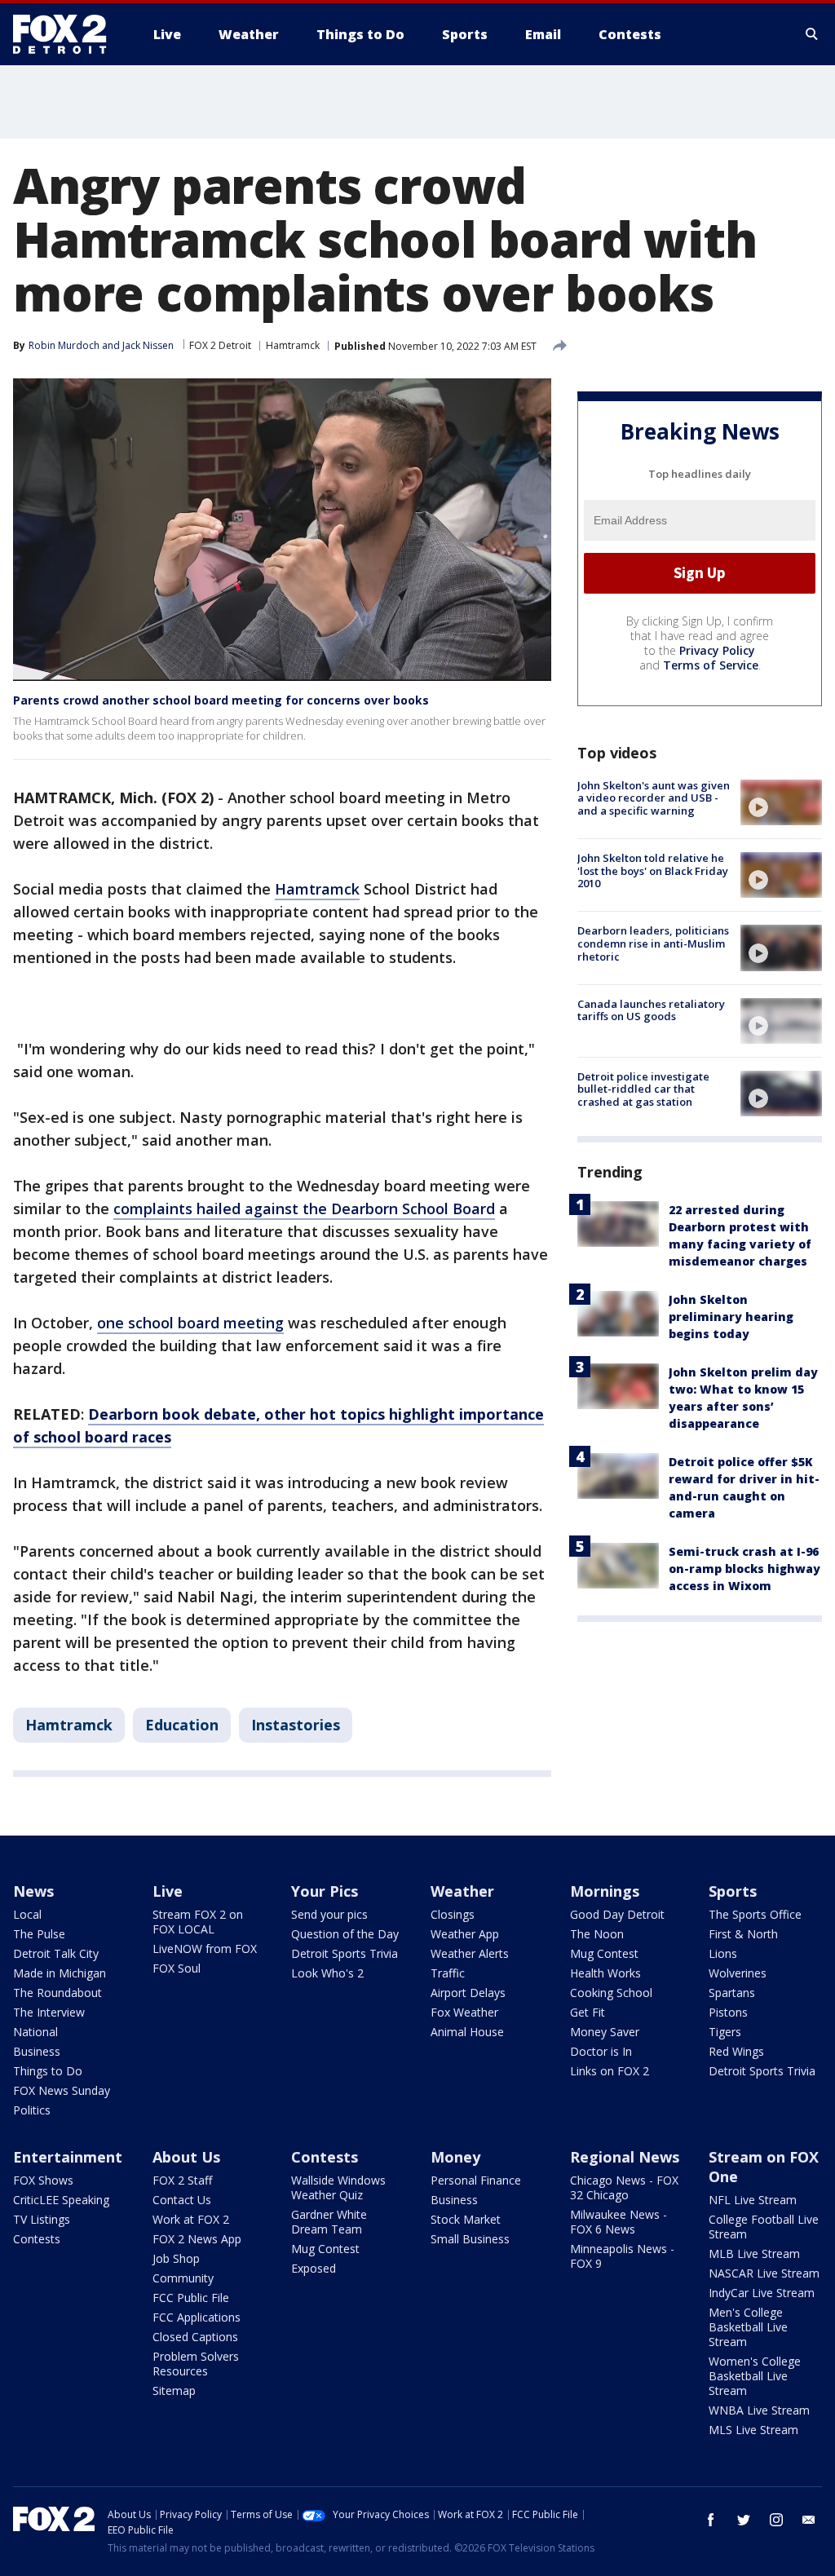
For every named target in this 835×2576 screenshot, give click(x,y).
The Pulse (39, 1934)
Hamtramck (293, 345)
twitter (744, 2520)
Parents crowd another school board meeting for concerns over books (221, 700)
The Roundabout (57, 1993)
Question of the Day (345, 1934)
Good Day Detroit (617, 1914)
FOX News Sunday (62, 2090)
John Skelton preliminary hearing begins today (731, 1317)
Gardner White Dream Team (329, 2222)
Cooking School (611, 1993)
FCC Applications (197, 2317)
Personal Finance (476, 2180)
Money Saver (605, 2032)
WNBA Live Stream (759, 2410)
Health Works (605, 1973)
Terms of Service (711, 665)
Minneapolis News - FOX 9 (622, 2256)
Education (182, 1725)
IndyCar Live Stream (762, 2293)
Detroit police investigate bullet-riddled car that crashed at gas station (643, 1089)
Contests (37, 2239)
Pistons (728, 2012)
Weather (462, 1891)
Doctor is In (601, 2051)
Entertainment (68, 2157)
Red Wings (736, 2051)
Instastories (296, 1725)
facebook (711, 2520)
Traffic (448, 1973)
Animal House (467, 2032)
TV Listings (42, 2219)
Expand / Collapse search (812, 34)
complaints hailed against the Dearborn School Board (304, 1208)
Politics (32, 2110)
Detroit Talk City (56, 1953)
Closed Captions (195, 2337)
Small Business (470, 2239)
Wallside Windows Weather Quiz (338, 2187)
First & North (743, 1934)
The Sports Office (755, 1914)
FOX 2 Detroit (220, 345)
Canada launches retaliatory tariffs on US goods (651, 1010)
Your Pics (325, 1891)
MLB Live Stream (754, 2253)
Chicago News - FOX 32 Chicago (624, 2187)
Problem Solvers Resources (196, 2364)
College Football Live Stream (764, 2227)
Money (455, 2157)
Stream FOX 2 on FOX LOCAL (198, 1922)
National (35, 2032)
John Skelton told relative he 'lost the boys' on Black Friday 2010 (653, 870)
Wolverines (738, 1973)
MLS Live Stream (753, 2430)
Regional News (625, 2157)
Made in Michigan (60, 1973)
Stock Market (466, 2219)
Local (27, 1914)
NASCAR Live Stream (764, 2273)
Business (37, 2051)
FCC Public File (191, 2298)
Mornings (605, 1891)
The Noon (597, 1934)
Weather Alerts (470, 1953)
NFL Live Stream (753, 2200)
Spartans (732, 1993)
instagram (776, 2520)
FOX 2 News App (197, 2239)
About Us (186, 2157)
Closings (453, 1914)
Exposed (314, 2268)
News (33, 1891)
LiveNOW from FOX (205, 1949)
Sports (733, 1891)
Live (168, 1891)
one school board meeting (190, 1323)
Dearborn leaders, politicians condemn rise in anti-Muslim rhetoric (653, 943)
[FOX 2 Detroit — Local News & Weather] (67, 34)
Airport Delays (468, 1993)
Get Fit (588, 2012)
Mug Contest (604, 1953)
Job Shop (176, 2258)
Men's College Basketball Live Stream (748, 2327)
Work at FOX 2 (191, 2219)
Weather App (465, 1934)
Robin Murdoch (64, 345)
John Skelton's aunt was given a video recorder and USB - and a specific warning (654, 798)
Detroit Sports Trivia (345, 1953)
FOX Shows (43, 2180)
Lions (723, 1953)
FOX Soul (177, 1968)
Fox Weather (464, 2012)
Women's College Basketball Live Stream (755, 2376)
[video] (781, 802)
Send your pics (329, 1914)
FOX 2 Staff (182, 2180)
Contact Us (182, 2200)
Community (183, 2278)
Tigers (725, 2032)
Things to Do (48, 2071)
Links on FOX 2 (610, 2071)
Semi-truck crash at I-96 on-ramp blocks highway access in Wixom (744, 1569)
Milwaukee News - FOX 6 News (619, 2222)
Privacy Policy (717, 650)
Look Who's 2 (327, 1973)
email (809, 2520)
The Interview (49, 2012)
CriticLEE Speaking (61, 2200)
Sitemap (174, 2390)
